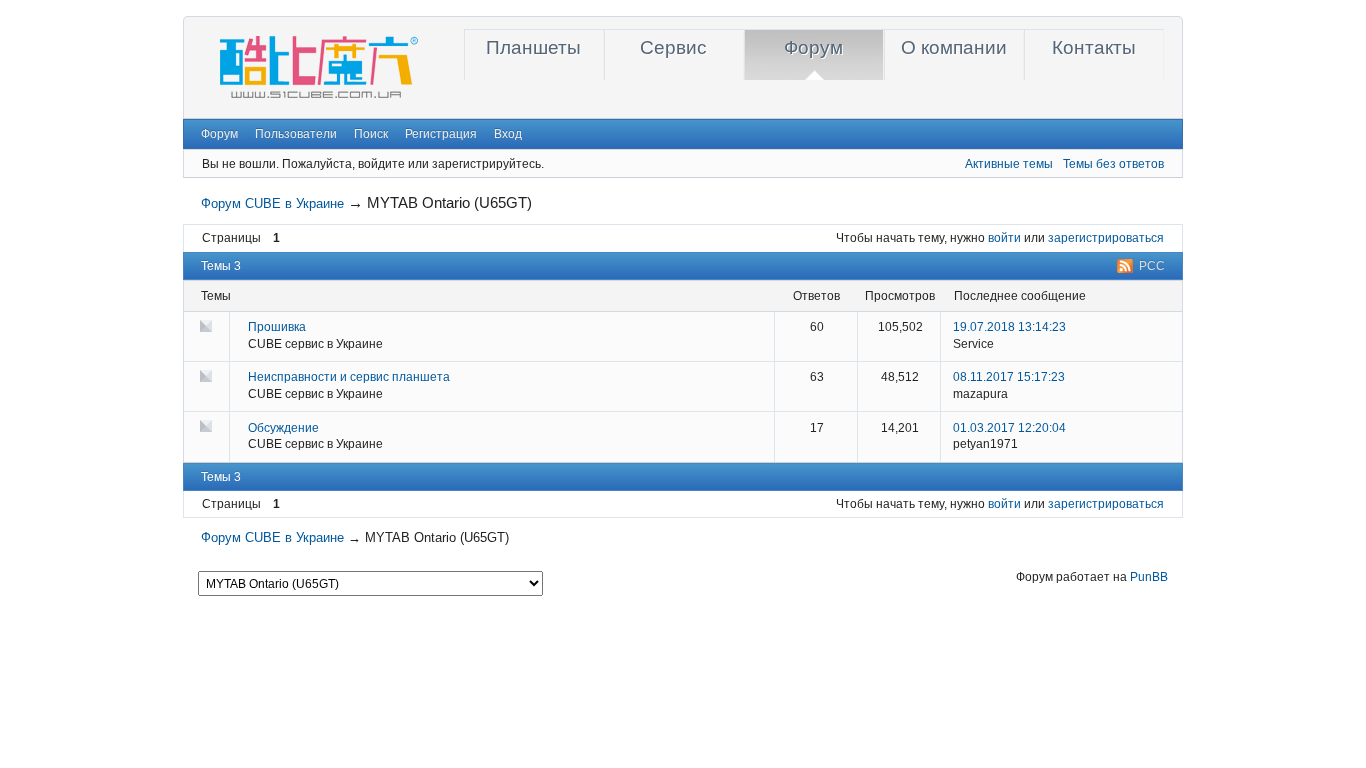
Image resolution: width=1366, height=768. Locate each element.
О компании (954, 47)
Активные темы (1009, 164)
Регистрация (441, 134)
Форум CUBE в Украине (272, 203)
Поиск (371, 134)
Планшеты (533, 47)
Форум (813, 47)
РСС (1152, 266)
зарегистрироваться (1106, 238)
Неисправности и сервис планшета (349, 377)
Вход (508, 134)
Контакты (1094, 47)
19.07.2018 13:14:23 (1009, 327)
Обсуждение (283, 428)
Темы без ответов (1113, 164)
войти (1004, 238)
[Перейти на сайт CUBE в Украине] (313, 100)
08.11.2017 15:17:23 (1009, 377)
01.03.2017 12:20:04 (1009, 428)
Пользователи (296, 134)
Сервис (673, 47)
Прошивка (277, 327)
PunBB (1149, 577)
